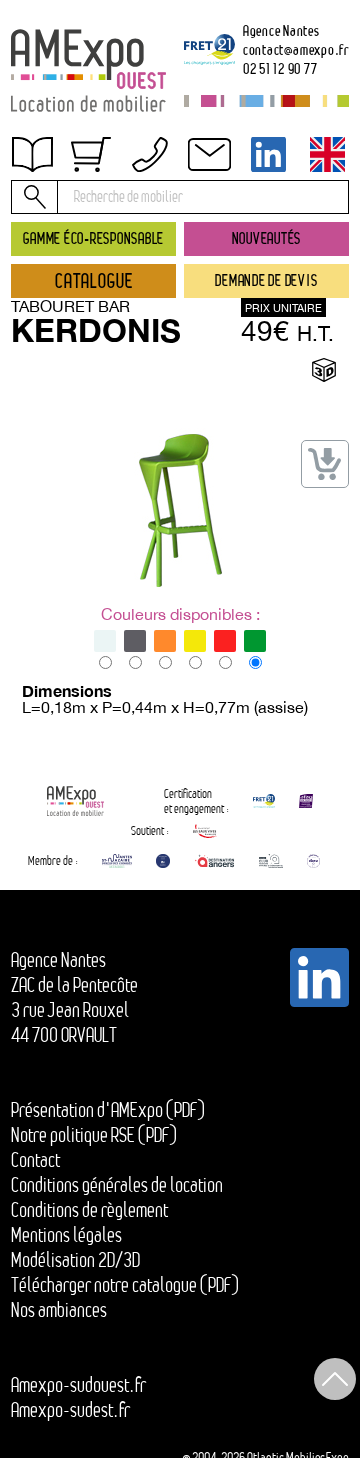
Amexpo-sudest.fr (70, 1410)
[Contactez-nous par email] (209, 154)
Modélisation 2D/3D (75, 1260)
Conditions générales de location (117, 1185)
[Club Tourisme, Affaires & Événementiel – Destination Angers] (271, 861)
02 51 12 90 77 (280, 68)
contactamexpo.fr (296, 49)
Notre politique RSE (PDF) (94, 1135)
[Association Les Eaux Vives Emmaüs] (205, 831)
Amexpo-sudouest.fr (78, 1385)
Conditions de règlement (108, 219)
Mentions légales (66, 1235)
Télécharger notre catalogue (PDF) (125, 1285)
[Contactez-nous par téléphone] (150, 154)
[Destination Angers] (214, 861)
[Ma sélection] (91, 154)
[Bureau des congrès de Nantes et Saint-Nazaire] (117, 861)
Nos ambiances (59, 1310)
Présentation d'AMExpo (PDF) (108, 1110)
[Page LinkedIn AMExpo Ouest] (269, 154)
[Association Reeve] (313, 861)
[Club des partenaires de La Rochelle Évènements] (163, 861)
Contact (53, 261)
